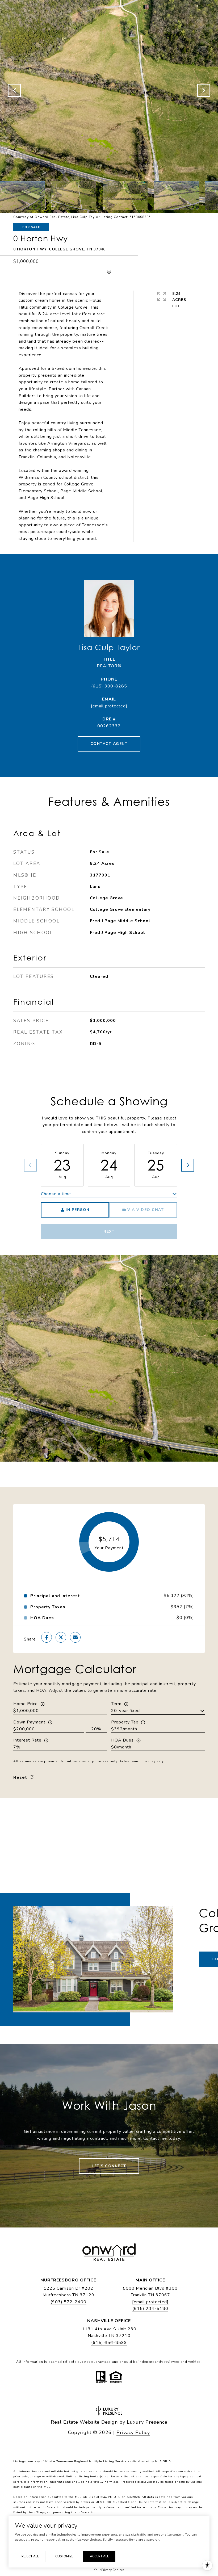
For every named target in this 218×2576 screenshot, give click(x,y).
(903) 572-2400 (68, 2302)
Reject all (30, 2556)
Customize (64, 2556)
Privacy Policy (133, 2432)
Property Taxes (48, 1607)
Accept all (99, 2556)
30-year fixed (125, 1711)
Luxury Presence (147, 2422)
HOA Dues (122, 1740)
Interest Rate (27, 1740)
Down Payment (29, 1722)
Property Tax (125, 1722)
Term (116, 1704)
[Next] (188, 1165)
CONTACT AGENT (109, 744)
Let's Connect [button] (109, 2166)
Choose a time (56, 1194)
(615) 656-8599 (109, 2343)
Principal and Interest (55, 1596)
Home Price (26, 1704)
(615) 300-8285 (109, 686)
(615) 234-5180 (150, 2309)
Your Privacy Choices (109, 2570)
